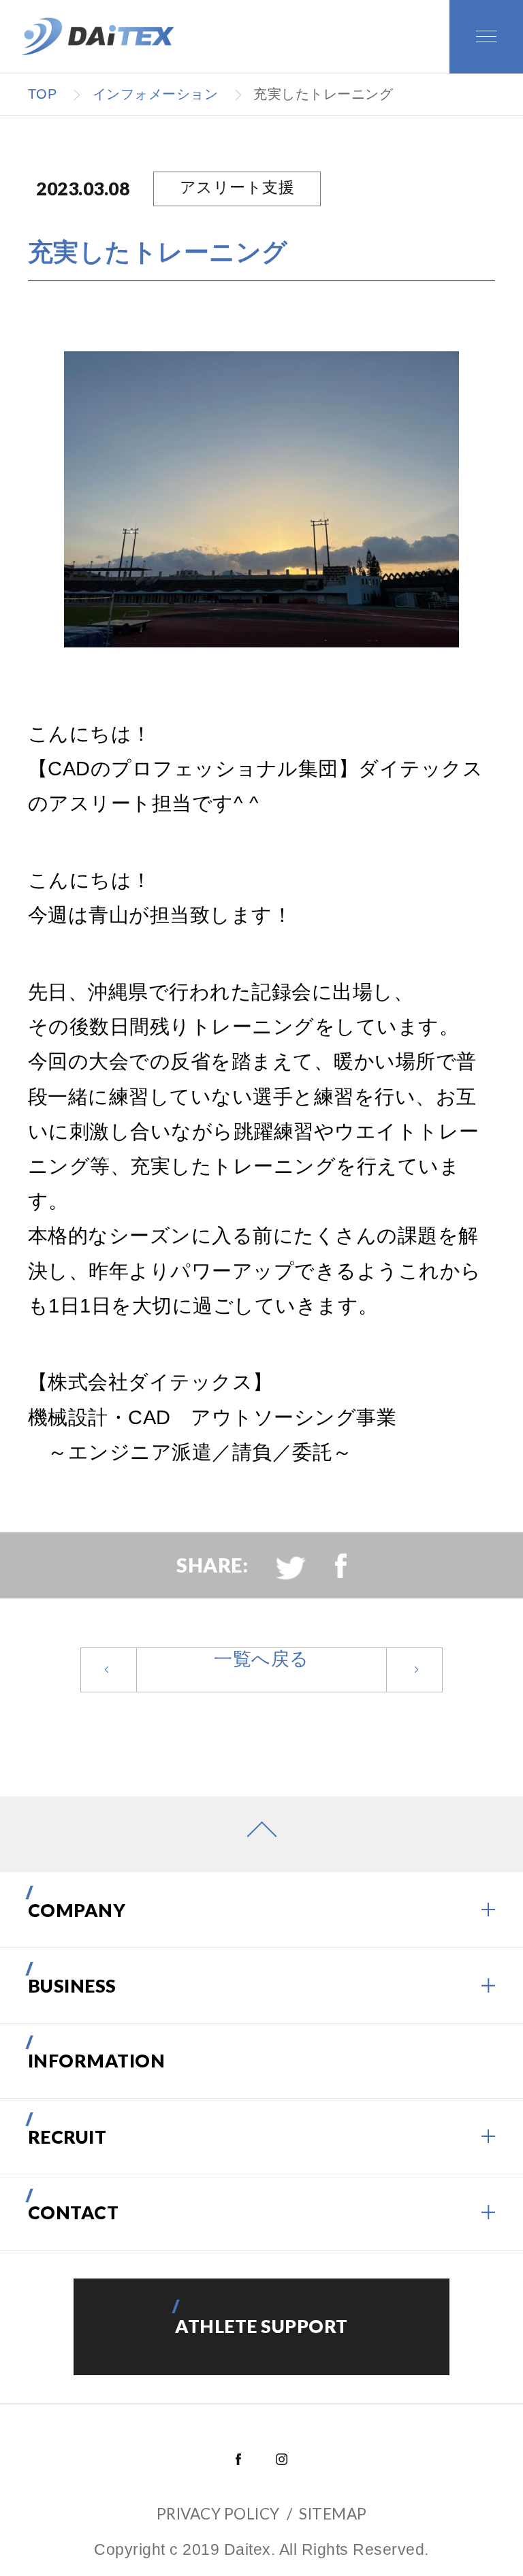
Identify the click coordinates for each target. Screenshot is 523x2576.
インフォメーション (156, 94)
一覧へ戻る (261, 1659)
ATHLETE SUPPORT (261, 2326)
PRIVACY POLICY (218, 2514)
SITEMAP (333, 2514)
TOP (43, 94)
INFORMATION (97, 2061)
